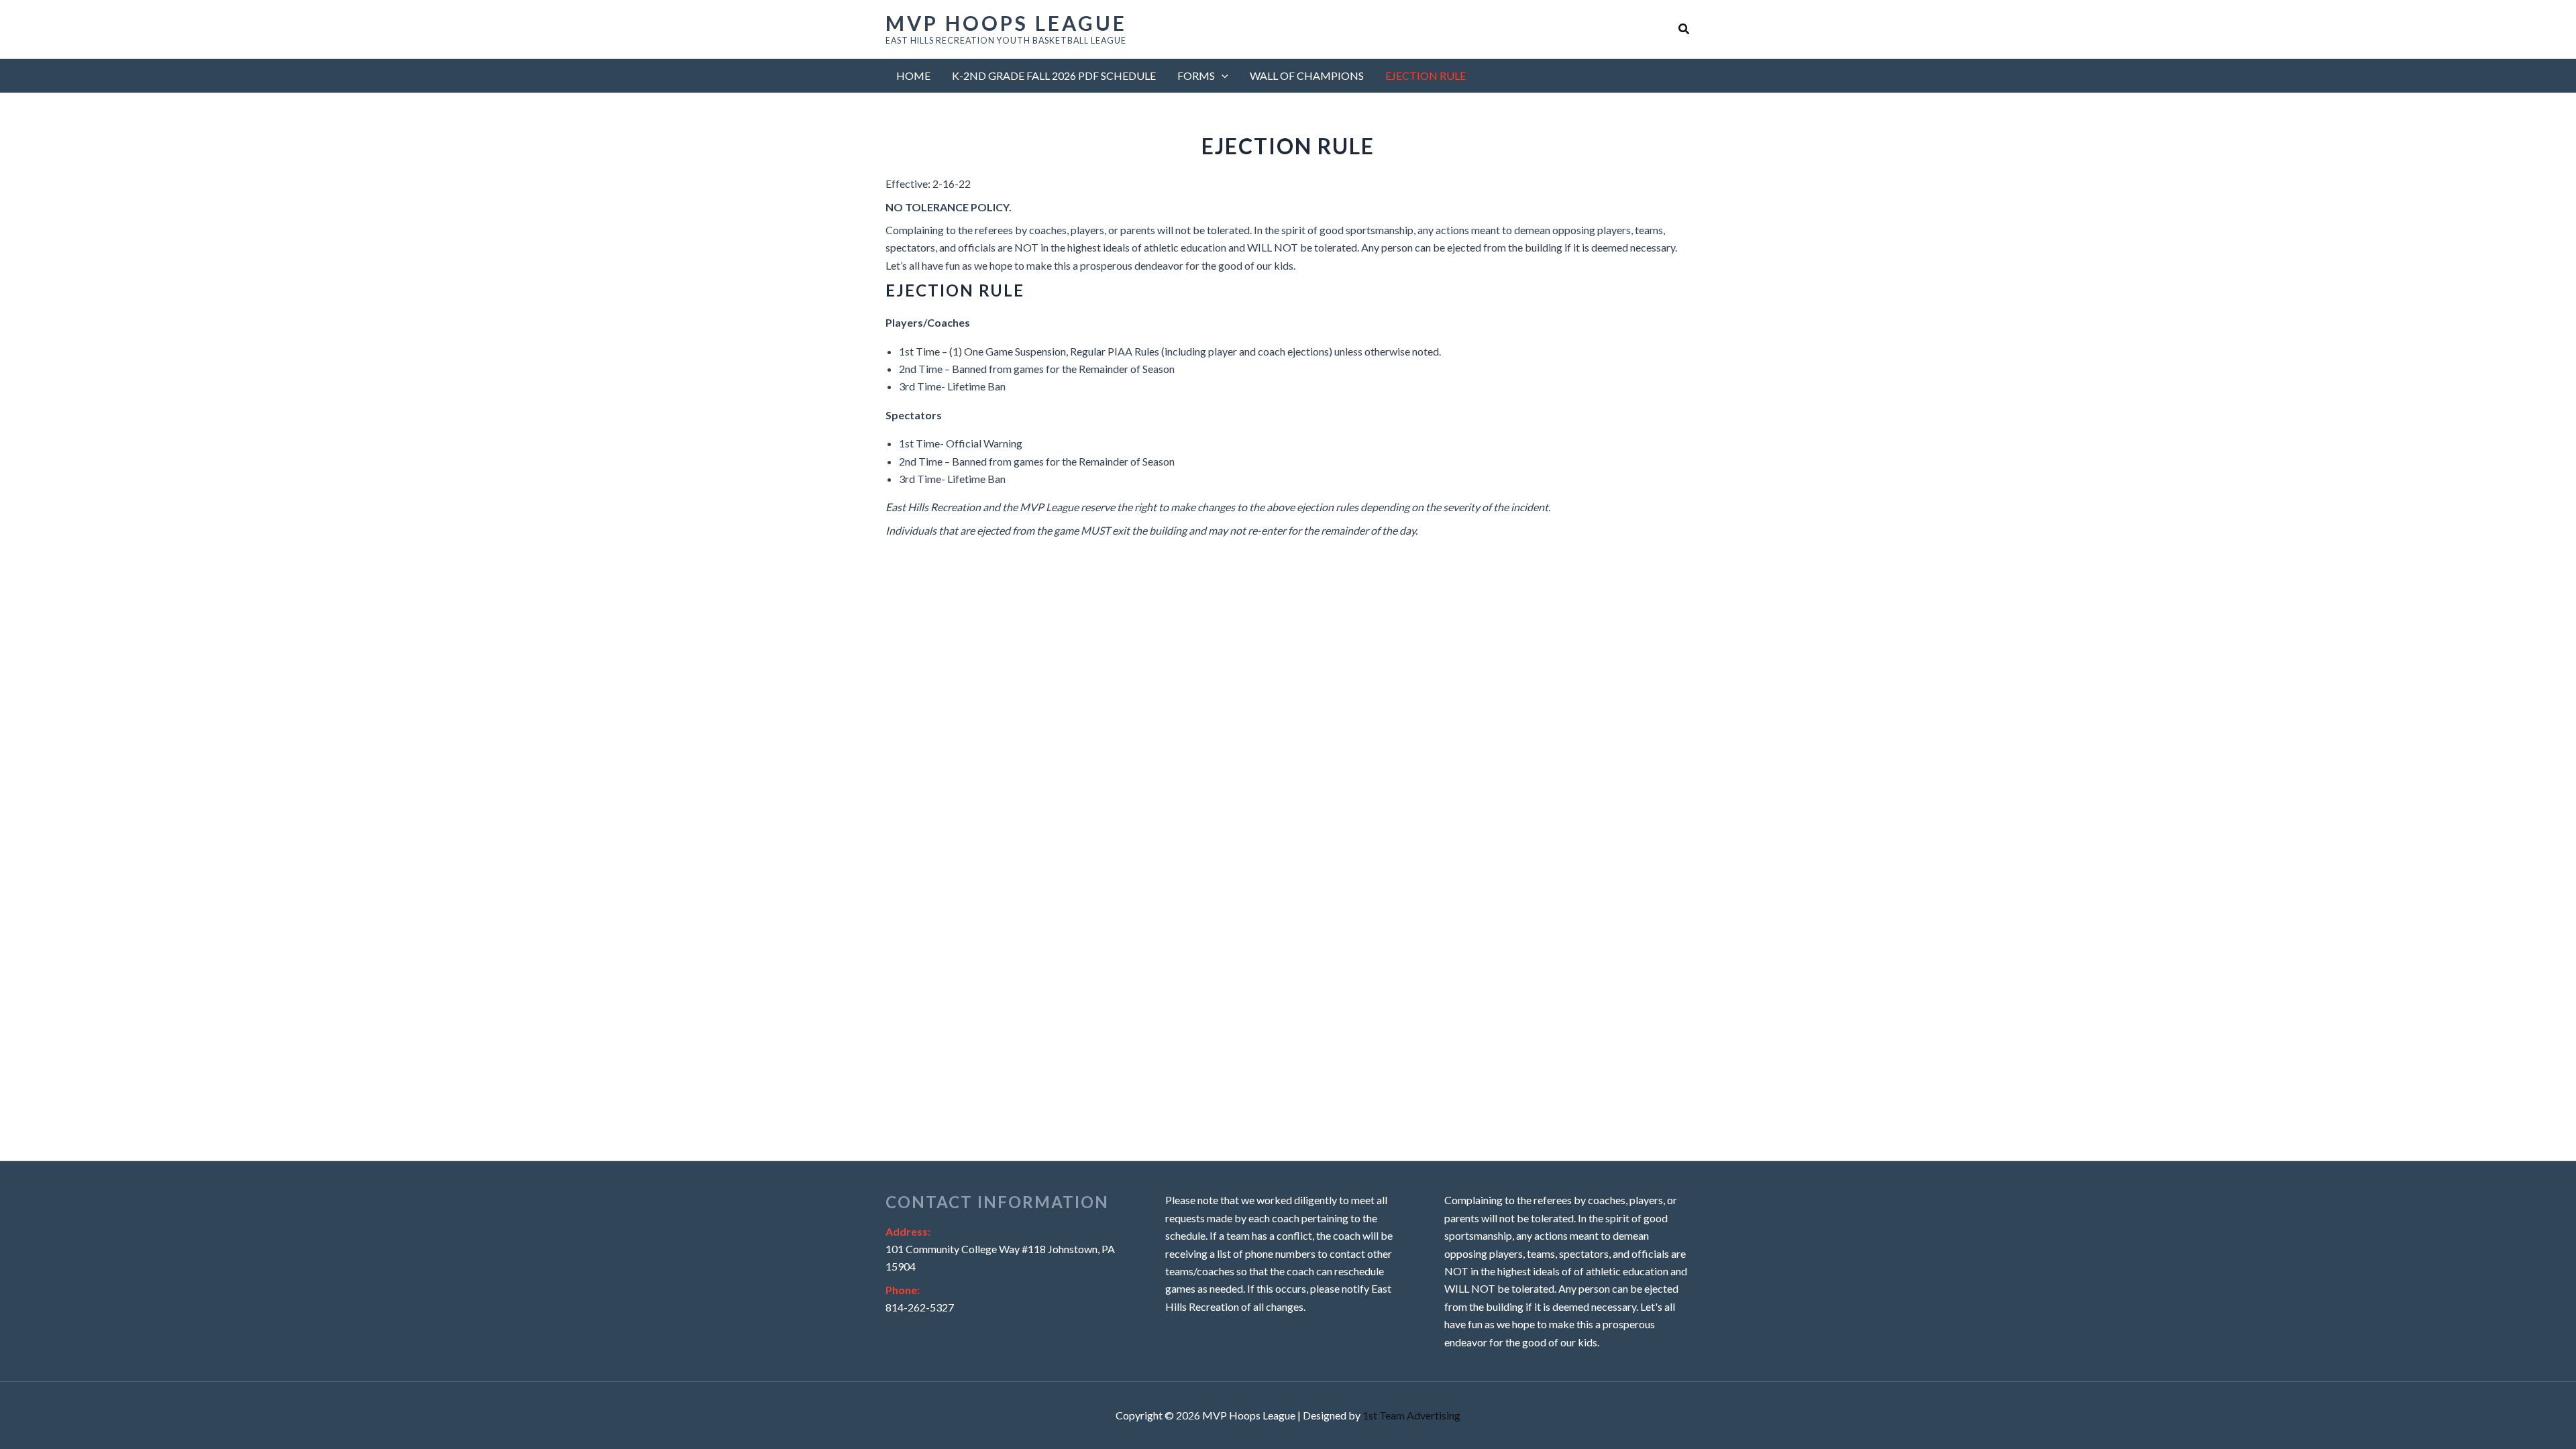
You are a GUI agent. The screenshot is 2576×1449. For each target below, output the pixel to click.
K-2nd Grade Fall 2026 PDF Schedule (1054, 75)
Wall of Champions (1307, 75)
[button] (1684, 29)
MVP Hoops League (1006, 23)
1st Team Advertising (1411, 1415)
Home (913, 75)
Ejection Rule (1426, 75)
